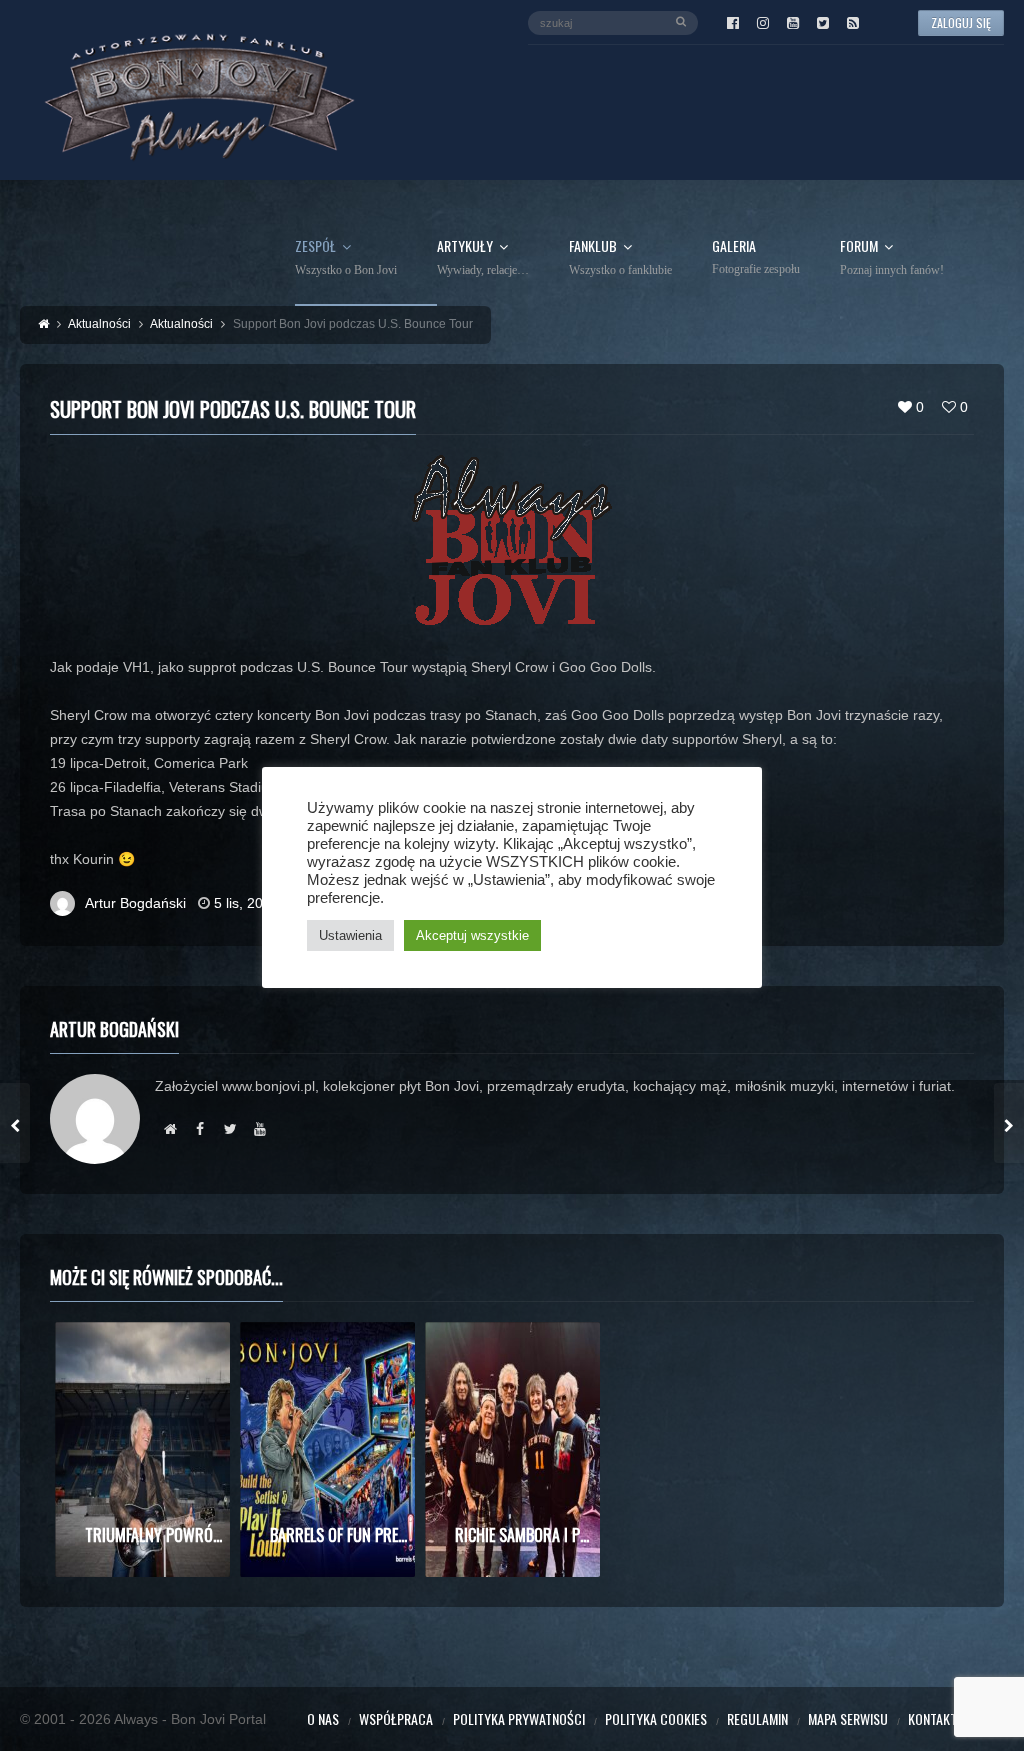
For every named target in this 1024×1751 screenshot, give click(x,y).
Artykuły (483, 258)
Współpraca (396, 1718)
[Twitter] (823, 23)
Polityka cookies (656, 1718)
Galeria (756, 257)
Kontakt (932, 1718)
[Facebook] (733, 23)
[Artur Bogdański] (170, 1129)
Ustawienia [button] (350, 935)
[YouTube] (793, 23)
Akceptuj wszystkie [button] (472, 935)
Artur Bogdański (135, 903)
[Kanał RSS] (853, 23)
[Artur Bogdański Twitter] (230, 1129)
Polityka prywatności (519, 1718)
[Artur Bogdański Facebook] (200, 1129)
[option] (142, 1449)
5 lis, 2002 (246, 903)
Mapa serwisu (848, 1718)
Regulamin (757, 1718)
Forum (892, 258)
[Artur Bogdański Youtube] (260, 1129)
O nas (323, 1718)
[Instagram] (763, 23)
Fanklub (620, 258)
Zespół (346, 258)
